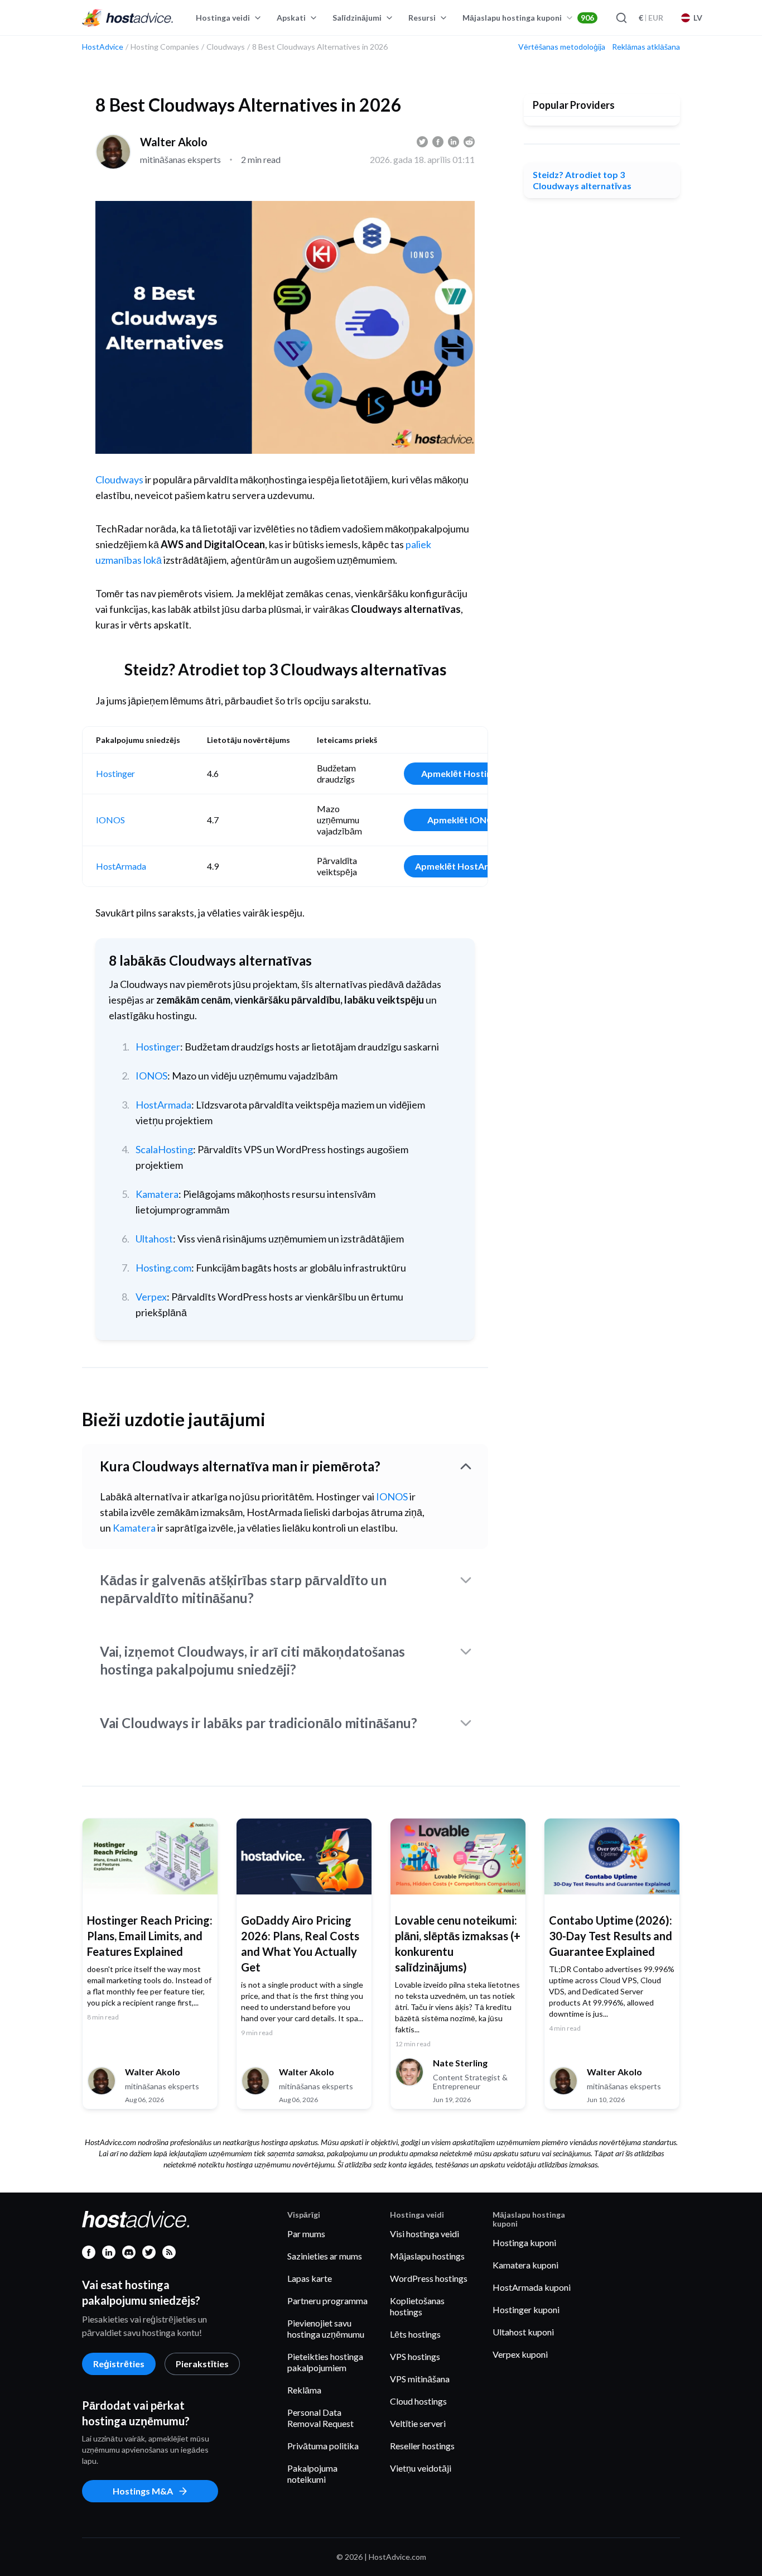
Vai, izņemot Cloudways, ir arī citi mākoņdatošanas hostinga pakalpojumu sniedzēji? (252, 1660)
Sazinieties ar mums (325, 2256)
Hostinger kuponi (526, 2309)
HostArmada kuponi (532, 2287)
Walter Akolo (174, 142)
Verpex (151, 1297)
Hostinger (115, 773)
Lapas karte (310, 2278)
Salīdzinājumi (357, 18)
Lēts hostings (415, 2334)
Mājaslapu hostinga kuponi (528, 18)
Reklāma (304, 2390)
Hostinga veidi (223, 18)
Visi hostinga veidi (425, 2234)
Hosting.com (163, 1268)
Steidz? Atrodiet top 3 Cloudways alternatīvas (582, 180)
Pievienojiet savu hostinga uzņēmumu (326, 2328)
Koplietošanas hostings (417, 2306)
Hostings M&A (143, 2491)
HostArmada (121, 866)
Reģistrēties (119, 2364)
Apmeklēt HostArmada (463, 866)
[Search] (621, 18)
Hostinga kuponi (524, 2242)
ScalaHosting (164, 1149)
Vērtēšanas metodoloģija (562, 47)
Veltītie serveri (418, 2423)
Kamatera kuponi (525, 2265)
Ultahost (154, 1239)
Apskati (291, 18)
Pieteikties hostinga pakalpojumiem (325, 2362)
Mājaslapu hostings (427, 2256)
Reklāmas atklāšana (646, 47)
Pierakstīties (202, 2364)
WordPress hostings (429, 2278)
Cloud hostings (418, 2401)
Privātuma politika (323, 2446)
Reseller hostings (422, 2446)
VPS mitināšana (420, 2379)
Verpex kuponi (520, 2354)
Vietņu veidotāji (421, 2468)
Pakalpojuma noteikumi (312, 2474)
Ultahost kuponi (523, 2332)
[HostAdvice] (128, 18)
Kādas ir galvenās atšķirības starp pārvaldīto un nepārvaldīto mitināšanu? (243, 1589)
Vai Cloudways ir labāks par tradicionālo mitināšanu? (259, 1723)
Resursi (422, 18)
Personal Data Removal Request (320, 2418)
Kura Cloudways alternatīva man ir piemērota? (240, 1466)
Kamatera (157, 1194)
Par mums (306, 2234)
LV (698, 18)
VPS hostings (415, 2356)
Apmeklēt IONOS (463, 820)
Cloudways (119, 479)
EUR (651, 18)
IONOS (110, 820)
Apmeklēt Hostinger (463, 773)
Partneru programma (327, 2301)
